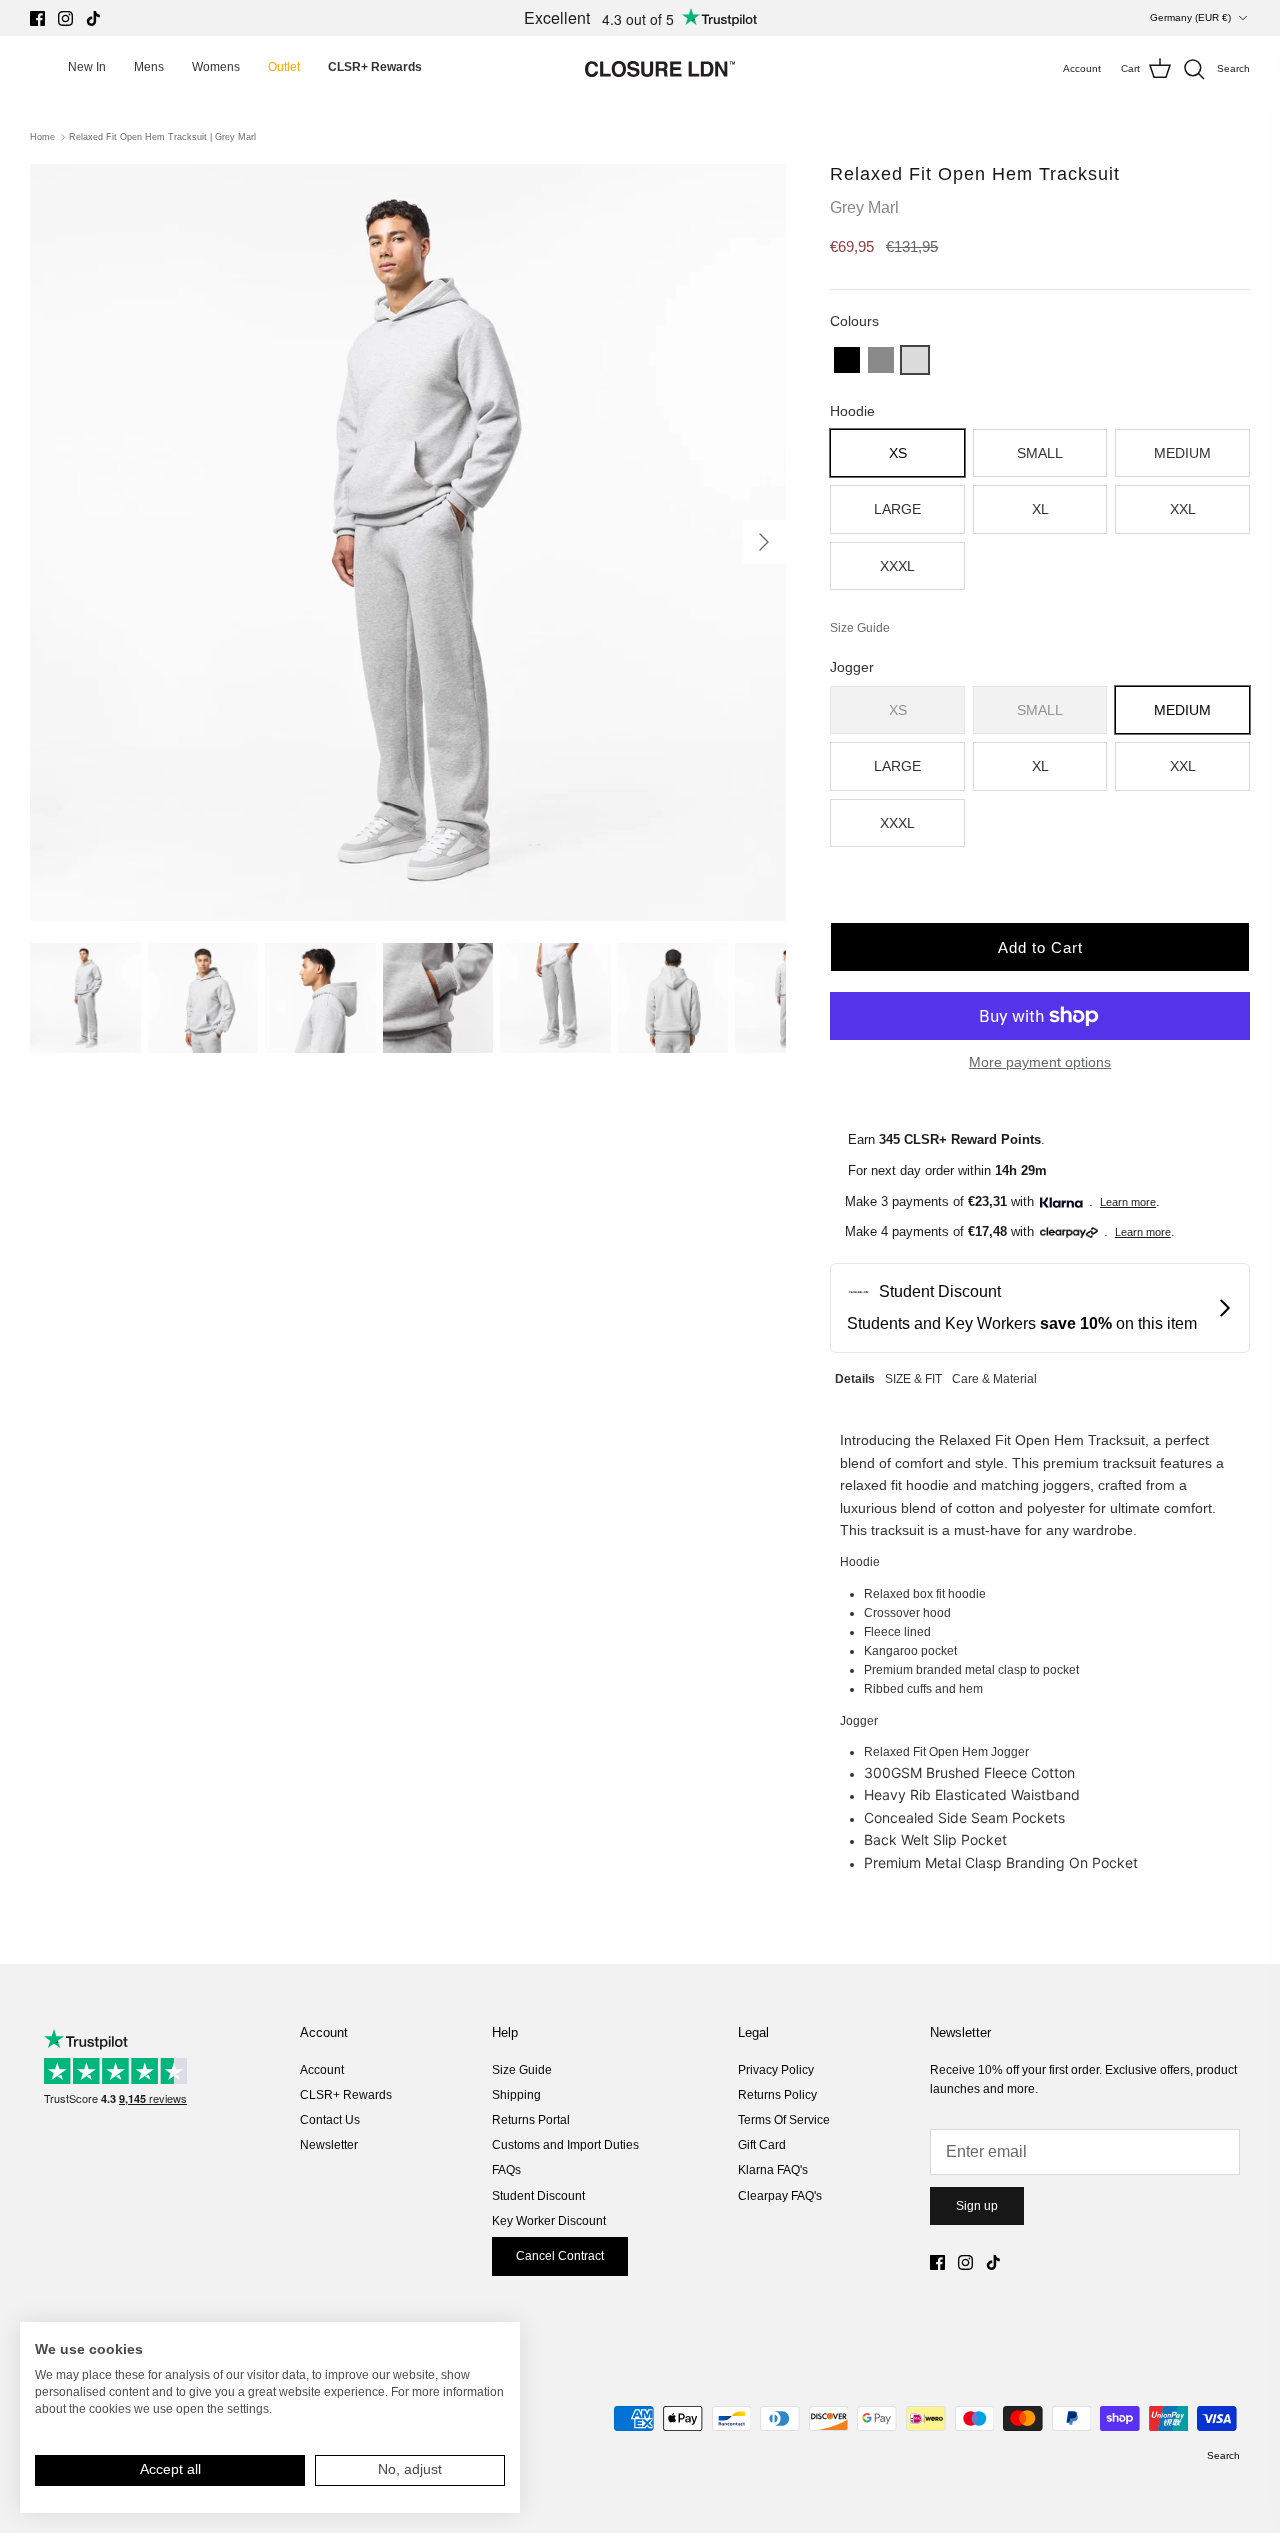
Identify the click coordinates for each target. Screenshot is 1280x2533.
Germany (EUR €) (1190, 17)
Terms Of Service (784, 2120)
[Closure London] (660, 69)
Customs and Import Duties (565, 2145)
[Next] (764, 542)
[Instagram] (65, 18)
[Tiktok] (93, 18)
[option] (408, 542)
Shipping (516, 2095)
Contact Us (330, 2120)
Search (1223, 2455)
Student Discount (538, 2196)
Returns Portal (531, 2120)
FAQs (506, 2170)
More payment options (1040, 1062)
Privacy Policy (776, 2070)
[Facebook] (37, 18)
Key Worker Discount (549, 2221)
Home (42, 137)
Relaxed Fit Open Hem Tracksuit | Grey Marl (162, 137)
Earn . (946, 1139)
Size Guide (522, 2070)
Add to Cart (1040, 947)
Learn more (1128, 1202)
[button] (847, 360)
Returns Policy (777, 2095)
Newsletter (329, 2145)
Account (322, 2070)
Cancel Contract (560, 2256)
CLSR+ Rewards (346, 2095)
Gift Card (762, 2145)
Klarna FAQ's (773, 2170)
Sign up (977, 2206)
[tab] (855, 1376)
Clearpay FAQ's (780, 2196)
